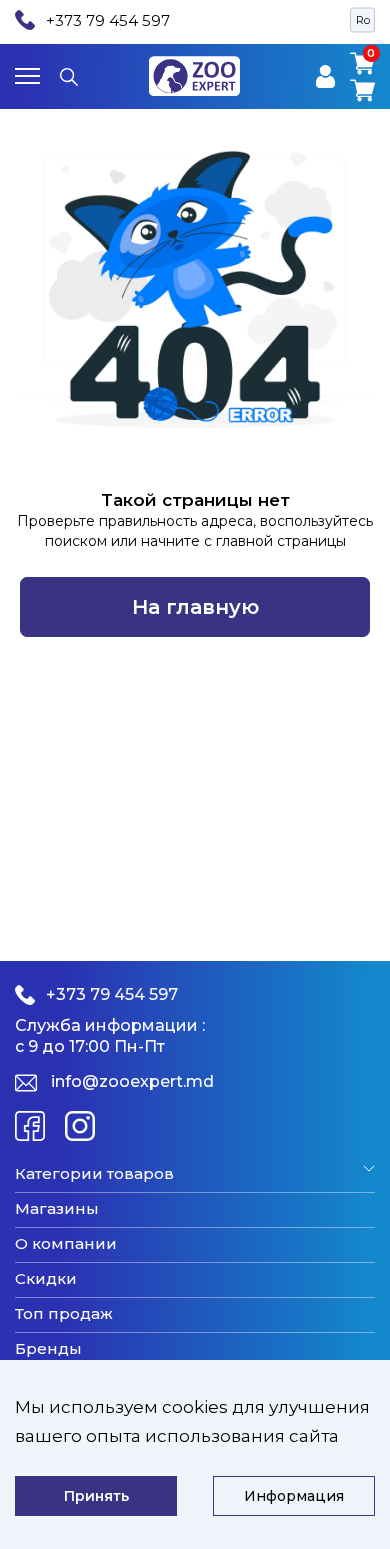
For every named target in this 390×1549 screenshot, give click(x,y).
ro (363, 20)
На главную (195, 607)
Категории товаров (94, 1174)
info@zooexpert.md (132, 1081)
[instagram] (80, 1126)
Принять (96, 1496)
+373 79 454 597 (108, 20)
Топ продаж (64, 1314)
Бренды (48, 1349)
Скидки (46, 1279)
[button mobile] (27, 76)
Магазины (57, 1209)
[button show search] (69, 76)
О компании (66, 1244)
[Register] (325, 76)
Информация (294, 1496)
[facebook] (30, 1126)
